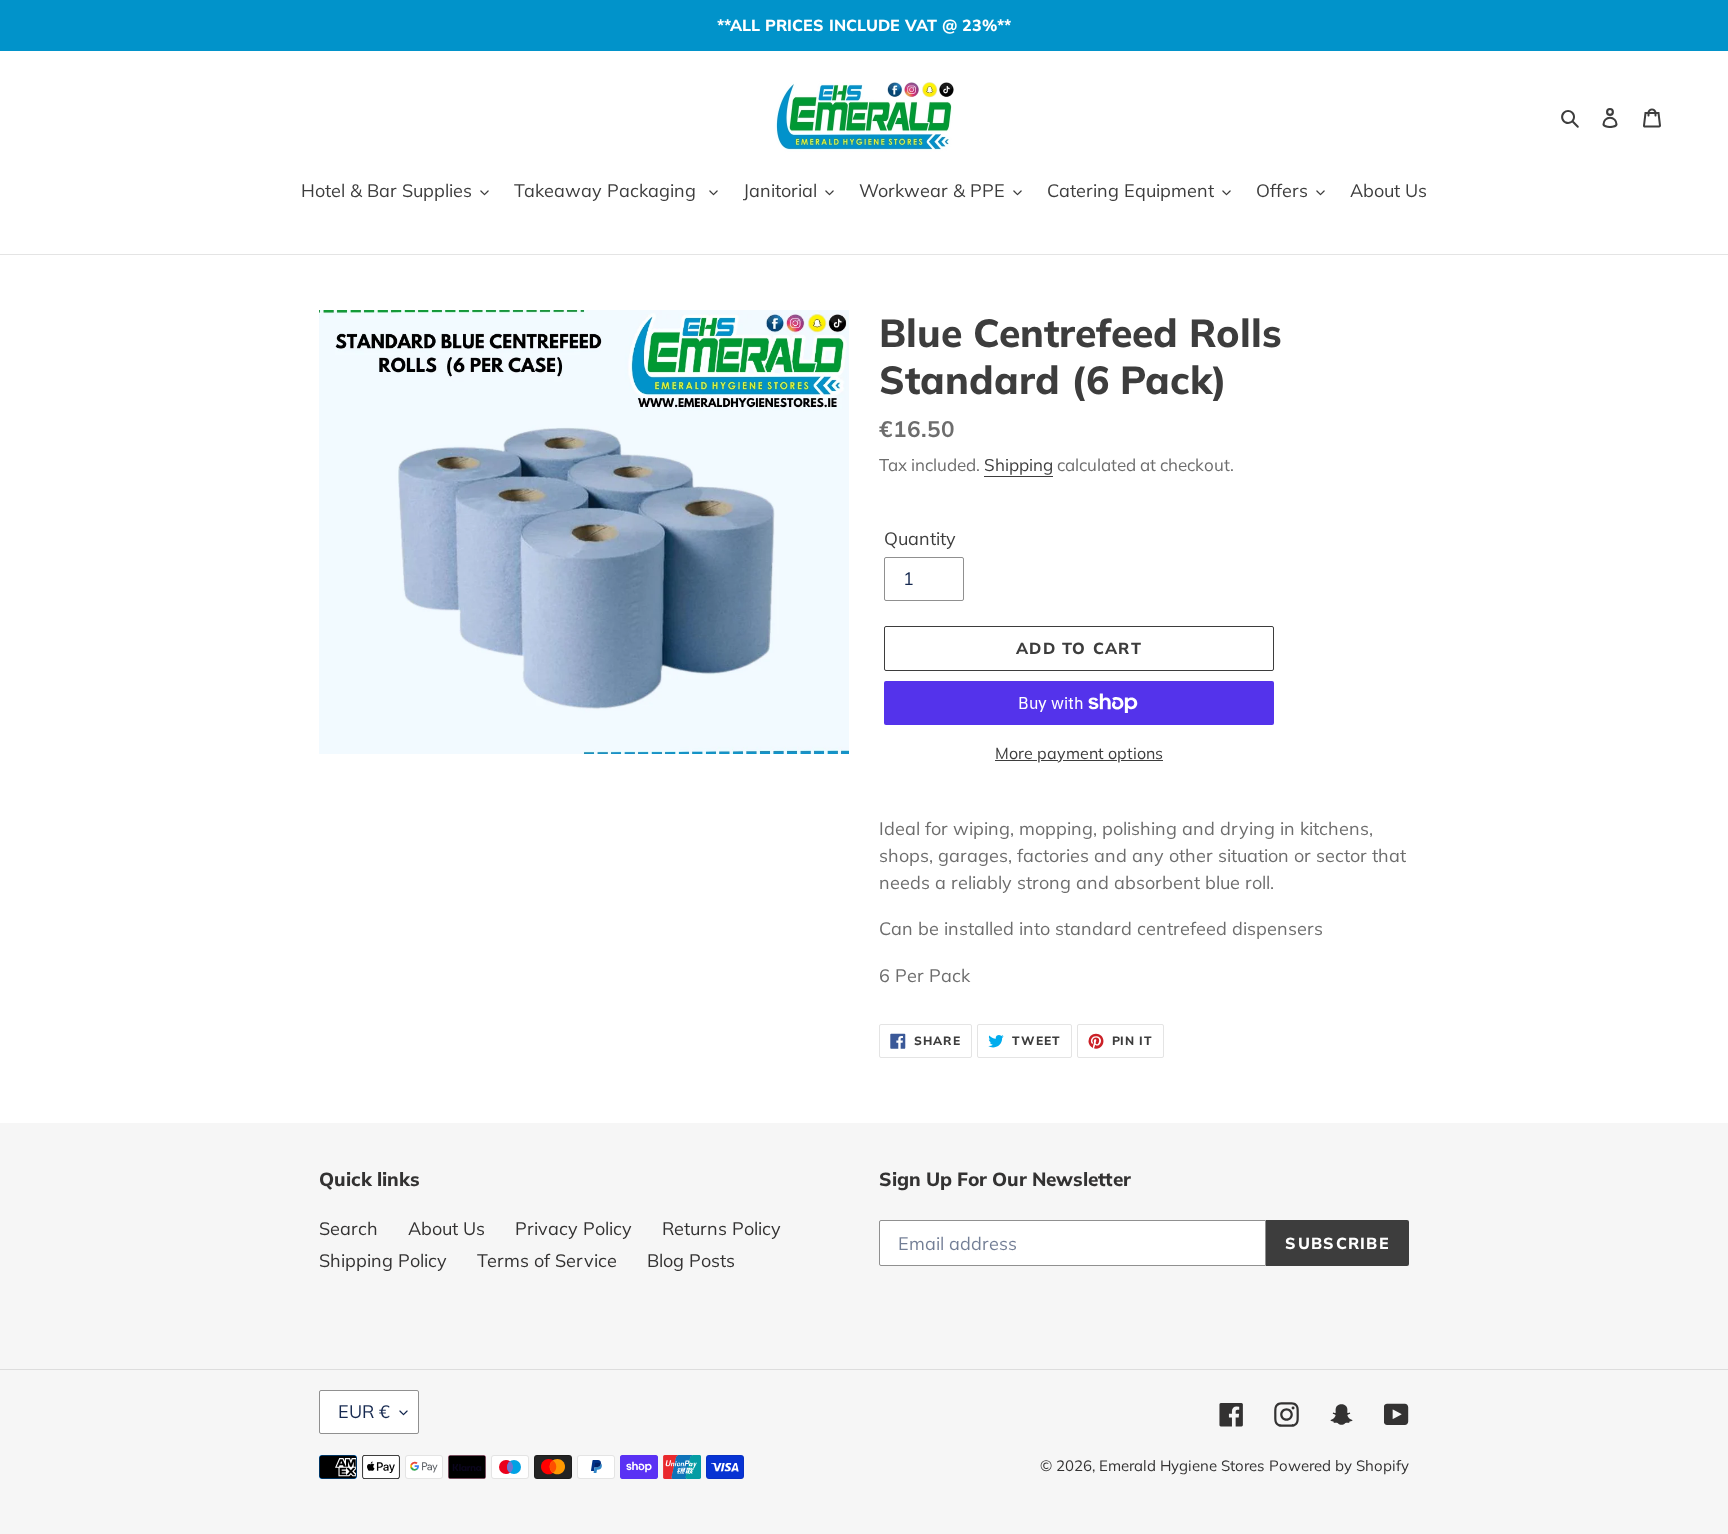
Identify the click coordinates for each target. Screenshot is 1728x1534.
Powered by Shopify (1339, 1465)
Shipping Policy (383, 1260)
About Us (446, 1228)
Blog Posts (691, 1260)
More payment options (1079, 753)
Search (348, 1228)
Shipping (1018, 464)
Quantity (920, 538)
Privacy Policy (573, 1228)
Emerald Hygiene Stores (1181, 1465)
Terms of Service (547, 1260)
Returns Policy (721, 1228)
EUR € (364, 1411)
